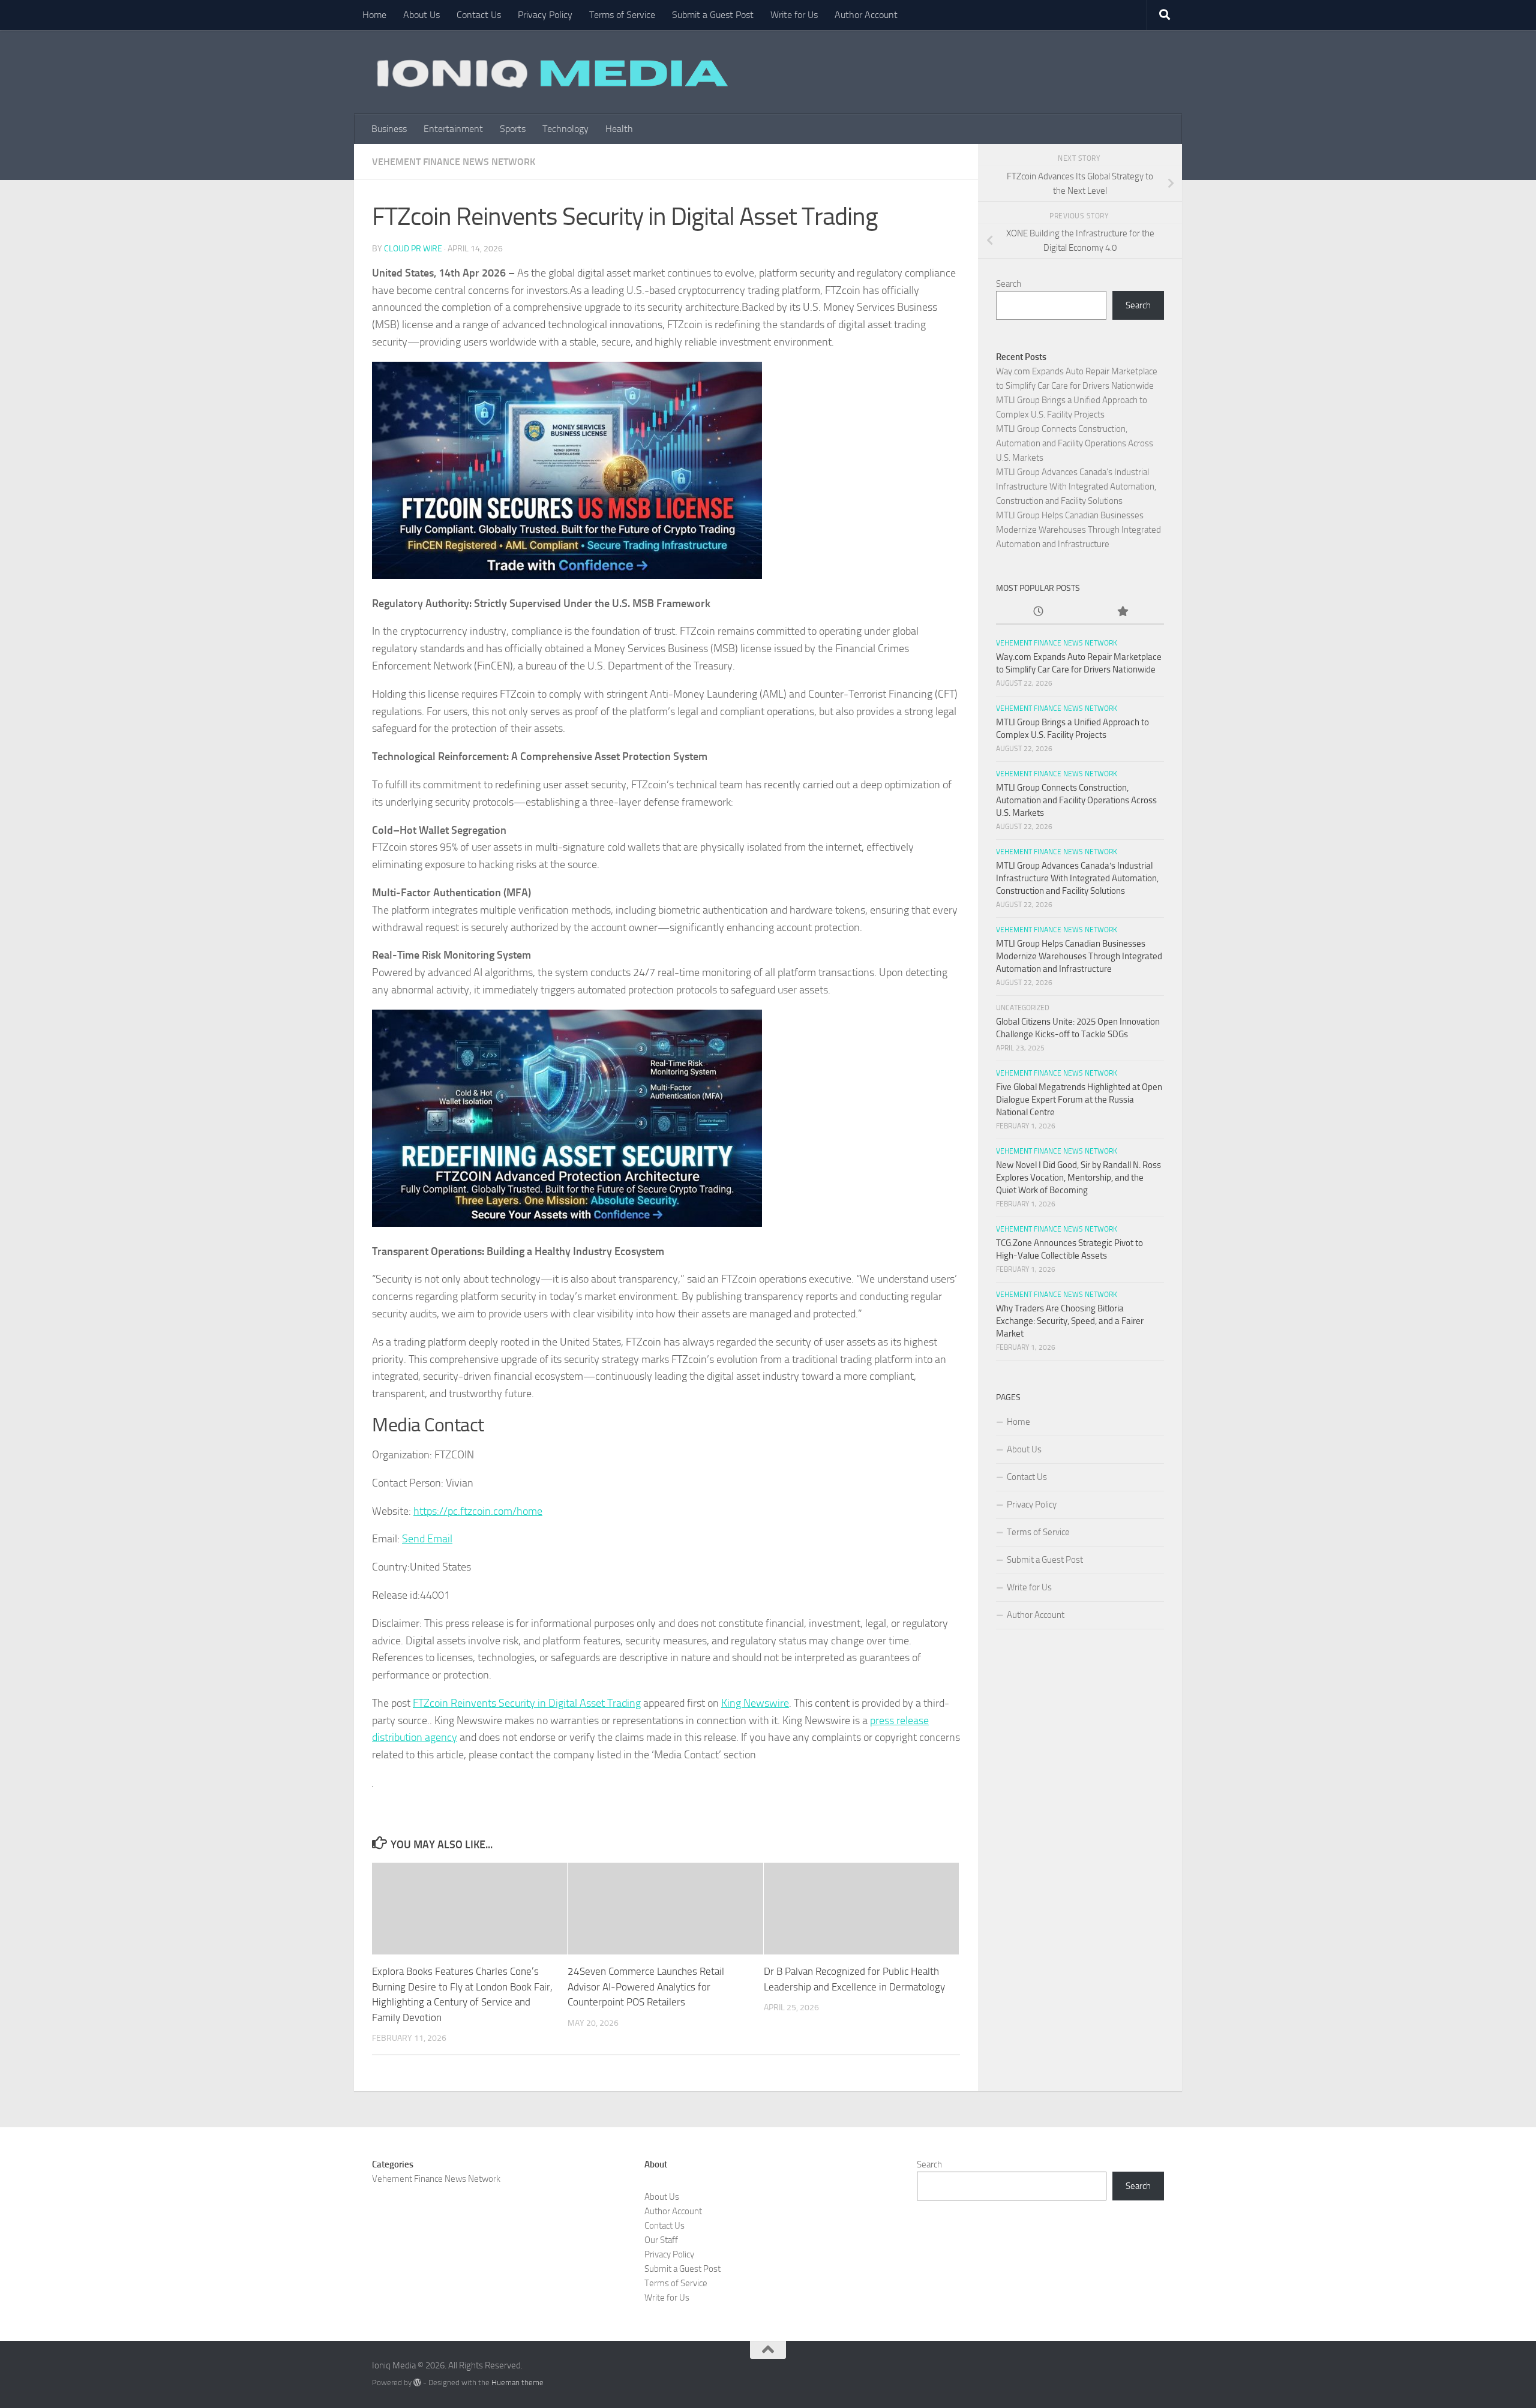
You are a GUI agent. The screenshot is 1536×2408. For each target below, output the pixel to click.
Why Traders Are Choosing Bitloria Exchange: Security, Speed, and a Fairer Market (1070, 1321)
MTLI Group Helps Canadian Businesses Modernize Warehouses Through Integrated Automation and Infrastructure (1078, 530)
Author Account (866, 15)
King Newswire (755, 1703)
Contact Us (479, 15)
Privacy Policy (545, 15)
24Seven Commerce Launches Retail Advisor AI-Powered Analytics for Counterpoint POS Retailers (646, 1987)
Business (389, 129)
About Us (421, 15)
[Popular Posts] (1122, 612)
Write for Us (794, 15)
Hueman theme (517, 2383)
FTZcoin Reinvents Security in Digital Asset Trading (527, 1703)
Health (619, 129)
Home (374, 15)
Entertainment (453, 129)
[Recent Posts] (1038, 612)
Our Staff (661, 2240)
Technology (565, 129)
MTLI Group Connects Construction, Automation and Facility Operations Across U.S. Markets (1075, 443)
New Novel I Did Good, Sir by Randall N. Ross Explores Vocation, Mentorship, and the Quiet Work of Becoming (1078, 1178)
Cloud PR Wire (413, 249)
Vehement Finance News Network (454, 162)
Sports (513, 129)
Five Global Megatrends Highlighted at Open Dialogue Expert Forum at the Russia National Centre (1079, 1100)
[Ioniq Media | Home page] (550, 72)
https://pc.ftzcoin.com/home (478, 1511)
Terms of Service (622, 15)
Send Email (427, 1539)
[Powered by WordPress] (417, 2383)
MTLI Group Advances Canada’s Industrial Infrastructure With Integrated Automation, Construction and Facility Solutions (1076, 487)
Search (1009, 284)
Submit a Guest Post (713, 15)
